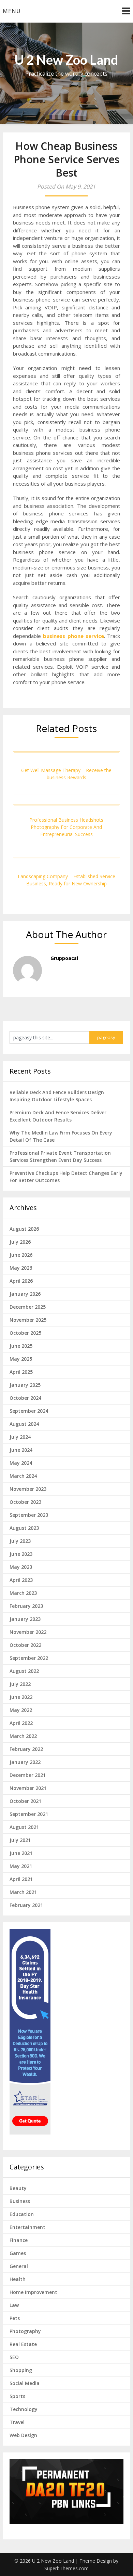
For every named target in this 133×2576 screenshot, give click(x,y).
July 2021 (20, 1840)
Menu (12, 11)
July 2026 (20, 1242)
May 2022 (21, 1710)
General (19, 2266)
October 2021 (25, 1801)
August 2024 (24, 1424)
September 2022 (29, 1658)
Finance (19, 2240)
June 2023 (21, 1554)
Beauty (18, 2188)
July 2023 (20, 1541)
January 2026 (25, 1294)
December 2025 (28, 1307)
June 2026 (21, 1255)
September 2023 (29, 1515)
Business (20, 2201)
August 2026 (24, 1229)
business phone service (73, 636)
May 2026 (21, 1268)
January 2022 (25, 1762)
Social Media (25, 2383)
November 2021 (28, 1788)
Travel (17, 2422)
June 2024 (21, 1450)
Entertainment (27, 2227)
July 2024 (20, 1437)
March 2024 (23, 1476)
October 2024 (25, 1398)
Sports (17, 2396)
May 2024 (21, 1463)
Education (22, 2214)
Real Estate (23, 2344)
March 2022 (23, 1736)
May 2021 (21, 1866)
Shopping (21, 2370)
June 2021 (21, 1853)
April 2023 (21, 1580)
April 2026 (21, 1281)
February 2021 (26, 1905)
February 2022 (26, 1749)
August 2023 (24, 1528)
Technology (24, 2409)
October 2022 (25, 1645)
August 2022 (24, 1671)
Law (14, 2305)
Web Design (23, 2435)
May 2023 (21, 1567)
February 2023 (26, 1606)
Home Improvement (33, 2292)
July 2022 (20, 1684)
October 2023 (25, 1502)
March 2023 (23, 1593)
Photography (25, 2331)
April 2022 (21, 1723)
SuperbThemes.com (66, 2568)
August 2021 (24, 1827)
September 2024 (29, 1411)
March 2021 (23, 1892)
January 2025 (25, 1385)
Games (18, 2253)
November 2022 (28, 1632)
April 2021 (21, 1879)
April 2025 (21, 1372)
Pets (15, 2318)
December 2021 (28, 1775)
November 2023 (28, 1489)
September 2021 (29, 1814)
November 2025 (28, 1320)
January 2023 (25, 1619)
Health (18, 2279)
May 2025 (21, 1359)
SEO (14, 2357)
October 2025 (25, 1333)
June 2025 (21, 1346)
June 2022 (21, 1697)
